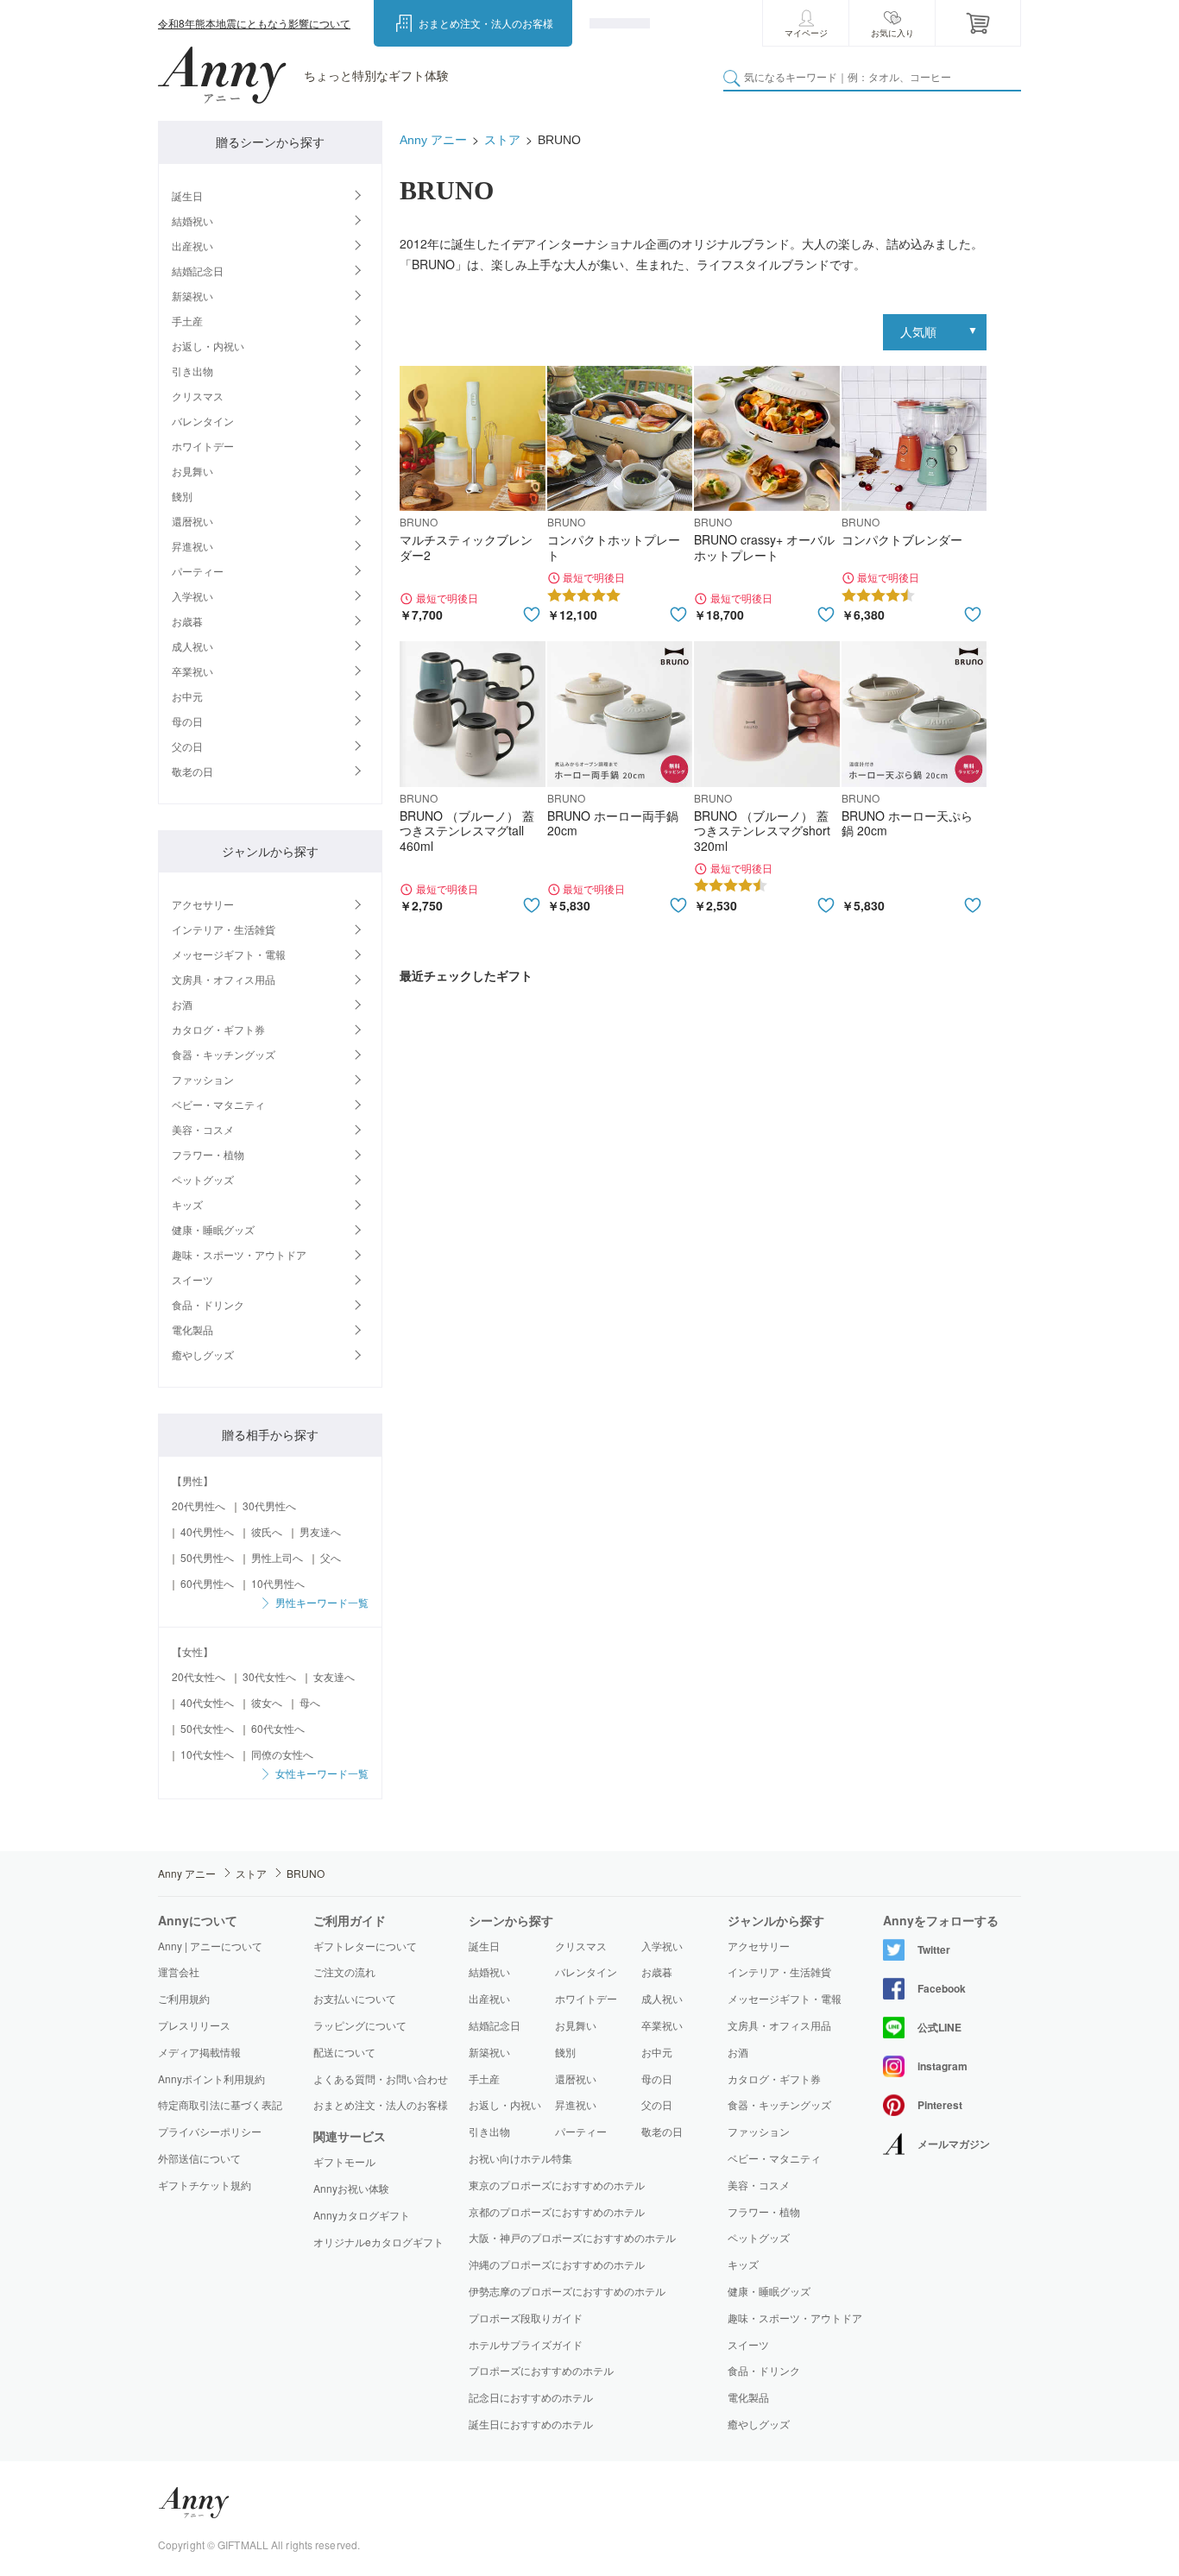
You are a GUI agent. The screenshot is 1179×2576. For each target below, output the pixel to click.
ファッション (203, 1079)
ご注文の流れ (344, 1971)
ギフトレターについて (365, 1946)
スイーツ (192, 1279)
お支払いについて (355, 1998)
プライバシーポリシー (210, 2131)
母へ (310, 1702)
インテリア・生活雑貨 (224, 929)
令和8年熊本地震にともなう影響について (254, 23)
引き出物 (192, 371)
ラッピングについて (360, 2025)
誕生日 (187, 195)
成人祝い (192, 646)
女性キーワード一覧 (321, 1773)
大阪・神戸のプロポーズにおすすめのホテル (572, 2237)
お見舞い (192, 471)
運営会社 (179, 1971)
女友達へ (334, 1676)
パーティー (198, 571)
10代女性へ (207, 1754)
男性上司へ (277, 1557)
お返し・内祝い (208, 346)
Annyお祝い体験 (351, 2189)
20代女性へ (199, 1676)
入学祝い (192, 596)
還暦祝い (192, 521)
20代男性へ (199, 1505)
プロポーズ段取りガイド (526, 2318)
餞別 (182, 496)
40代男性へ (207, 1531)
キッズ (187, 1204)
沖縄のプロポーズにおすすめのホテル (557, 2264)
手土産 (187, 321)
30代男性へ (269, 1505)
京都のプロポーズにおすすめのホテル (557, 2211)
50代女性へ (207, 1728)
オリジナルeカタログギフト (378, 2242)
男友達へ (320, 1531)
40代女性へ (207, 1702)
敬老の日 (192, 771)
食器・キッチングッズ (224, 1054)
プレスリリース (194, 2025)
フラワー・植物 (208, 1154)
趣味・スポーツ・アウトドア (239, 1254)
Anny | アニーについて (210, 1946)
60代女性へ (278, 1728)
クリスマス (198, 396)
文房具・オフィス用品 (224, 979)
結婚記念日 (198, 271)
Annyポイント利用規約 (211, 2078)
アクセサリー (203, 904)
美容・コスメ (203, 1129)
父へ (331, 1557)
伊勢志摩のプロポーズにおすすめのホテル (567, 2291)
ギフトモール (344, 2162)
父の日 (187, 746)
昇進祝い (192, 546)
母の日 (187, 721)
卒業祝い (192, 671)
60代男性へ (207, 1583)
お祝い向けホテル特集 (520, 2158)
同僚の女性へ (282, 1754)
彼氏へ (267, 1531)
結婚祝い (192, 220)
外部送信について (199, 2158)
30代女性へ (269, 1676)
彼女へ (267, 1702)
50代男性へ (207, 1557)
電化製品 (192, 1329)
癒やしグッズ (203, 1354)
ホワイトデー (203, 446)
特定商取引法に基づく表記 (220, 2104)
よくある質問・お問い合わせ (381, 2078)
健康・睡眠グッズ (213, 1229)
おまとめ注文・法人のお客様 (486, 23)
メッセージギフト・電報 (229, 954)
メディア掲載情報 (199, 2052)
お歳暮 (187, 621)
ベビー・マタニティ (218, 1104)
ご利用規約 (184, 1998)
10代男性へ (278, 1583)
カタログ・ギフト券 (218, 1029)
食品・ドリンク (208, 1304)
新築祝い (192, 296)
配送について (344, 2052)
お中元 (187, 696)
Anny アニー (433, 140)
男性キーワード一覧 (321, 1602)
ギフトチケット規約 (205, 2185)
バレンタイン (203, 421)
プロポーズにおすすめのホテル (541, 2370)
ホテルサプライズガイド (526, 2344)
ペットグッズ (203, 1179)
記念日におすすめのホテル (531, 2397)
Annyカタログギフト (362, 2215)
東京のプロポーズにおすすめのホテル (557, 2185)
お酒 (182, 1004)
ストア (502, 140)
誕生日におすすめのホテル (531, 2424)
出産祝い (192, 246)
